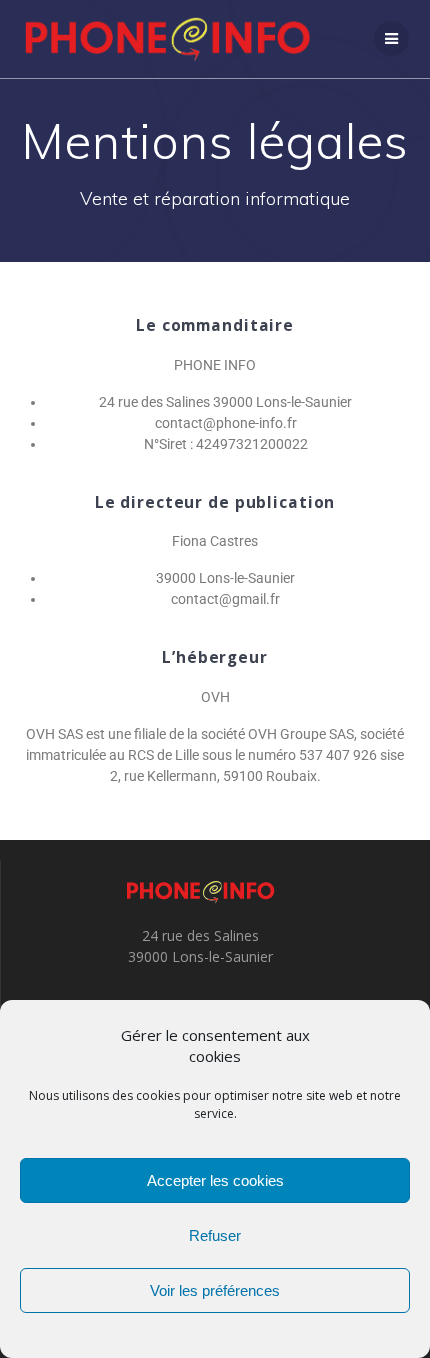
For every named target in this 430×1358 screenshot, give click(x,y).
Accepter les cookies (215, 1180)
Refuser (215, 1235)
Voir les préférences (215, 1290)
